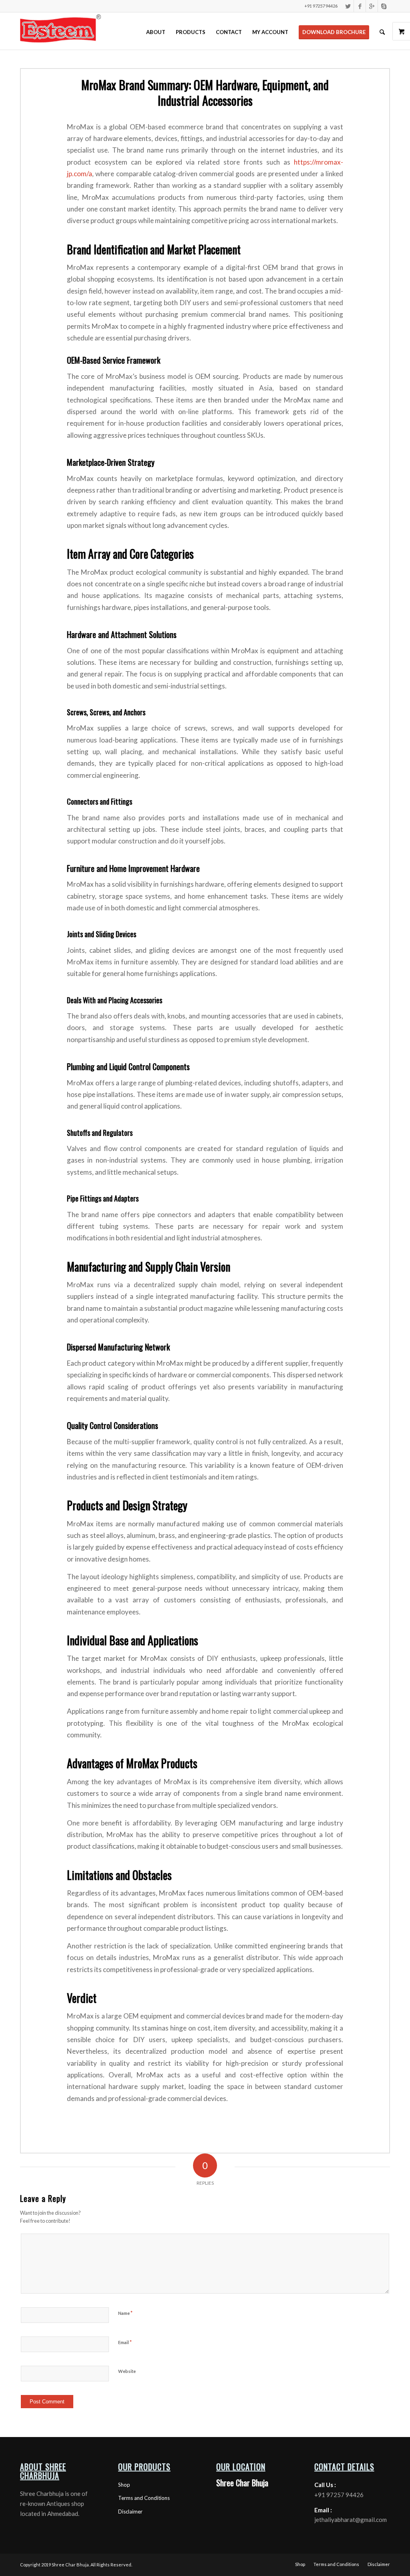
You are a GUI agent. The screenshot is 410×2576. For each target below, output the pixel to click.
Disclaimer (130, 2512)
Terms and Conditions (144, 2498)
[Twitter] (348, 6)
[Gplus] (372, 6)
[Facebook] (360, 6)
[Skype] (384, 6)
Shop (124, 2485)
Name (125, 2313)
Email (125, 2342)
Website (127, 2371)
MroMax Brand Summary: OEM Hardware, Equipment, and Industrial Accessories (205, 93)
